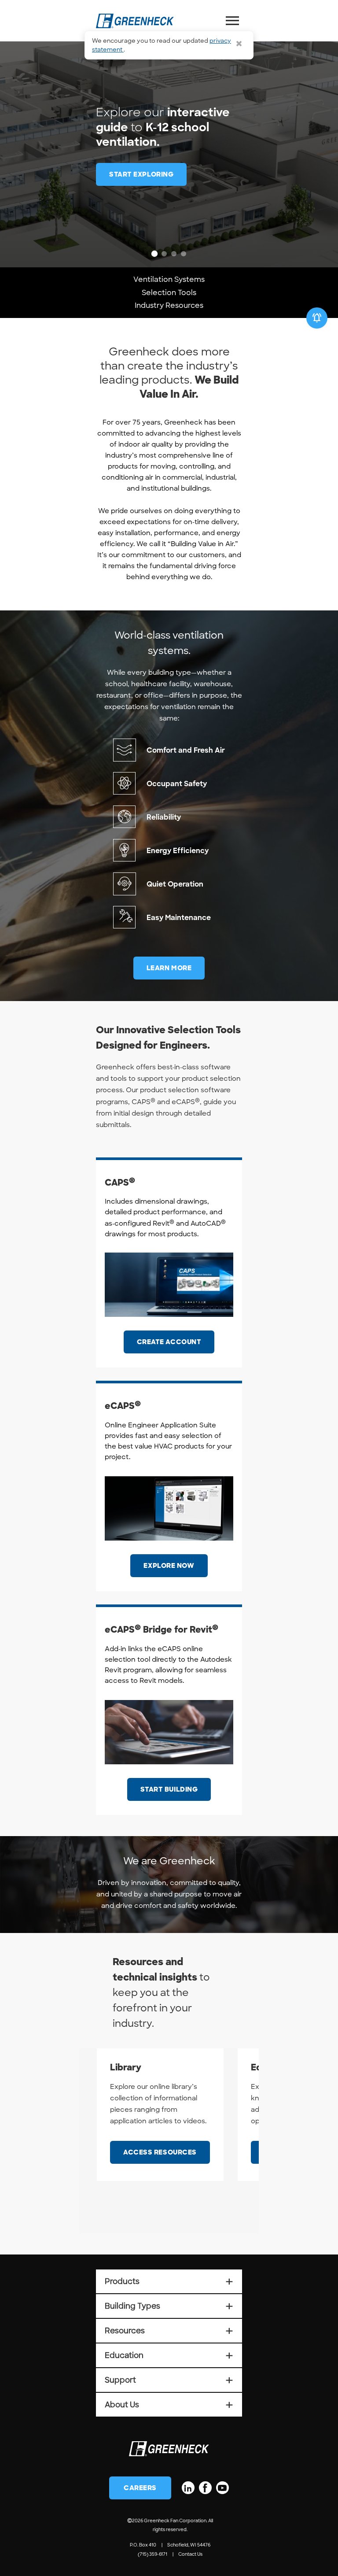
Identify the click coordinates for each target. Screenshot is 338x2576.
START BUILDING (169, 1789)
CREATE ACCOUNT (169, 1342)
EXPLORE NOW (169, 1566)
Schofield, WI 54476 (189, 2545)
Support (169, 2380)
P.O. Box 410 (143, 2545)
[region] (169, 134)
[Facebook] (205, 2488)
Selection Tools (169, 293)
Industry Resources (169, 305)
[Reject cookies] (239, 44)
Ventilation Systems (169, 279)
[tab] (154, 254)
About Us (169, 2405)
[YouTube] (222, 2488)
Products (169, 2281)
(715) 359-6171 (152, 2554)
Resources (169, 2331)
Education (169, 2355)
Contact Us (190, 2554)
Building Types (169, 2306)
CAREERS (140, 2488)
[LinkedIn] (188, 2488)
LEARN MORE (169, 968)
